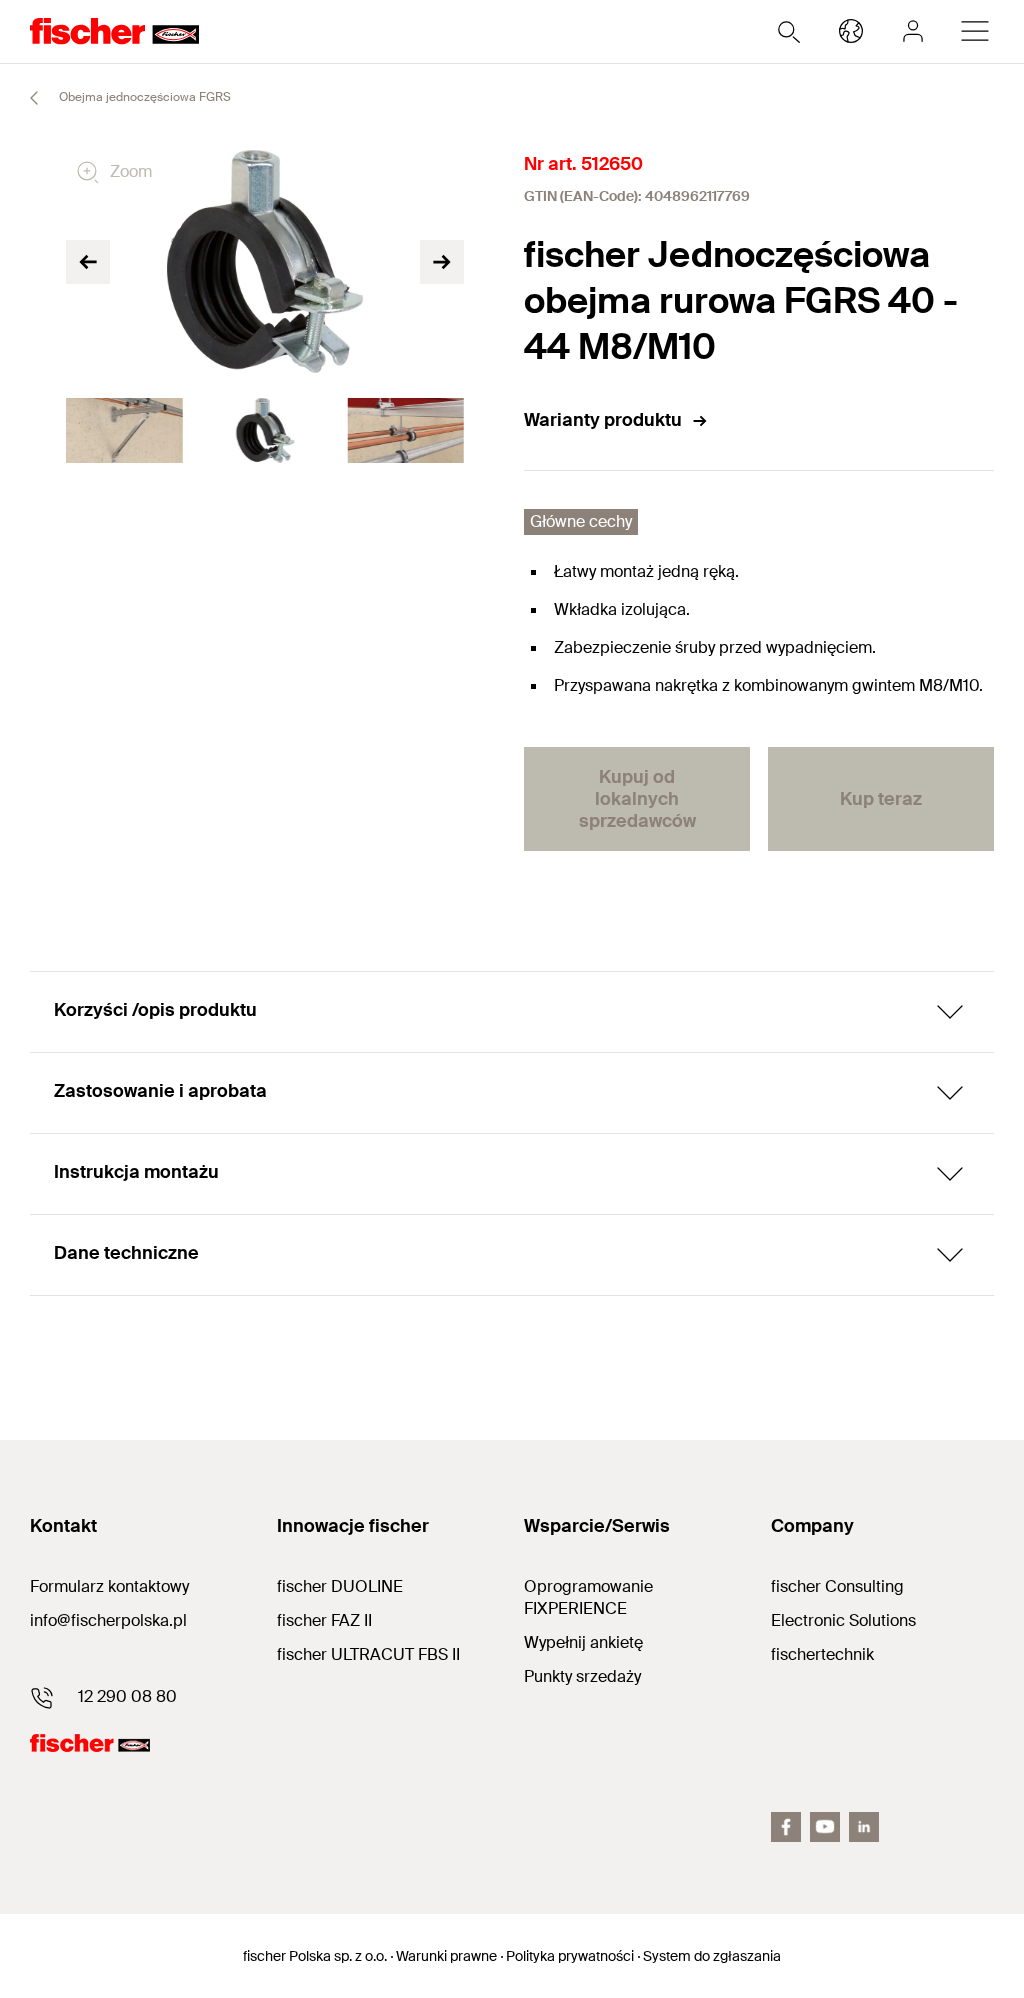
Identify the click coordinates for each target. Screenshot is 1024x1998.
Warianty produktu (603, 420)
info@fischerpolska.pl (108, 1620)
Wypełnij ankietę (583, 1642)
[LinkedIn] (864, 1827)
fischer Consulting (837, 1586)
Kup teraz (881, 799)
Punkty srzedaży (582, 1676)
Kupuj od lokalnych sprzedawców (637, 799)
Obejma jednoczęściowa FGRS (143, 97)
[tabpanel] (124, 431)
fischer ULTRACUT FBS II (368, 1654)
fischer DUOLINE (340, 1586)
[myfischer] (913, 31)
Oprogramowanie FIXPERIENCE (588, 1597)
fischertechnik (822, 1654)
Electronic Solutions (843, 1620)
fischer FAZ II (324, 1620)
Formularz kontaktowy (109, 1586)
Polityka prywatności (570, 1956)
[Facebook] (786, 1827)
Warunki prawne (446, 1956)
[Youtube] (825, 1827)
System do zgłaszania (712, 1956)
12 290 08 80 (127, 1696)
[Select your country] (851, 31)
